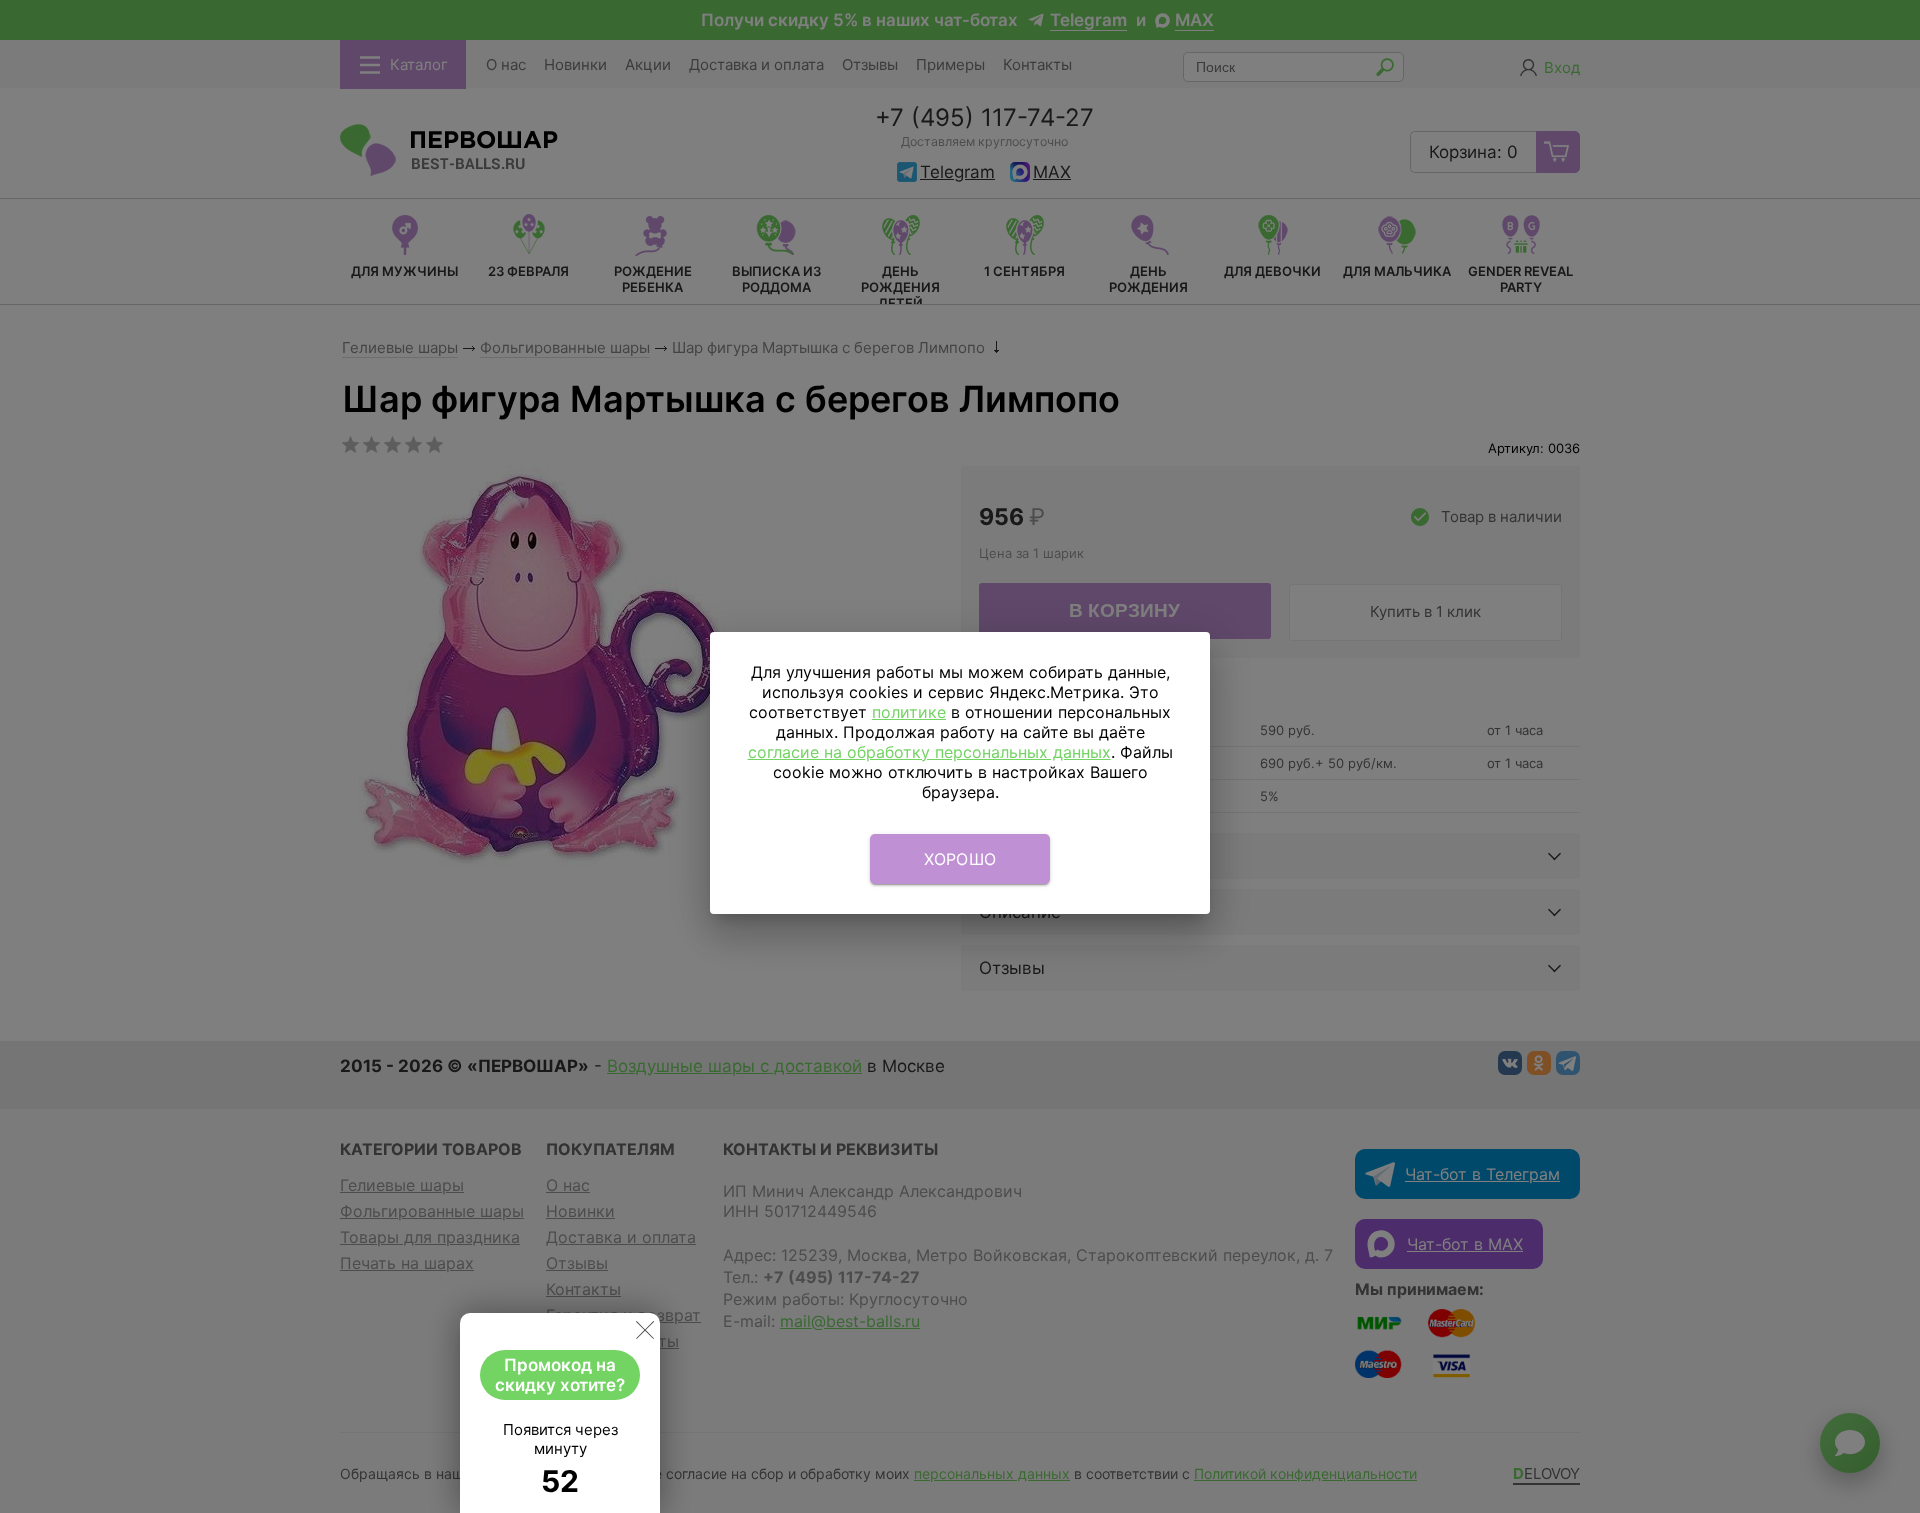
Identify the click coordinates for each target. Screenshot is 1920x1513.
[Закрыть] (645, 1334)
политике (909, 712)
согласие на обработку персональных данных (929, 752)
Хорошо (960, 859)
